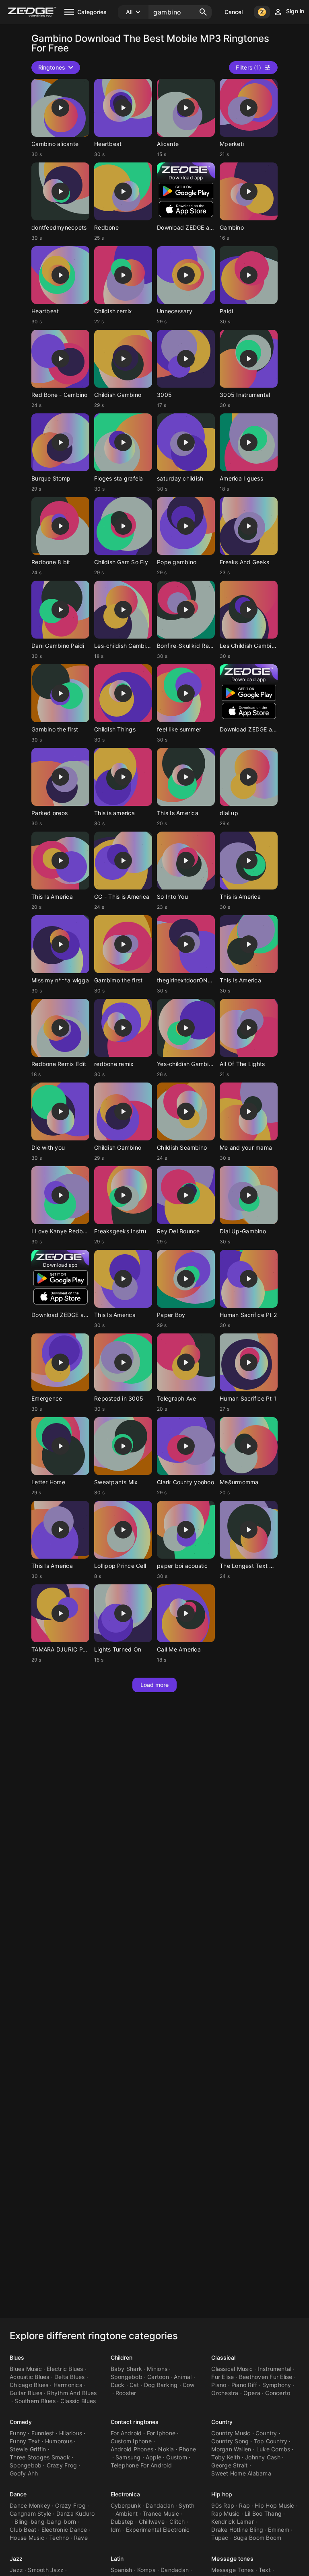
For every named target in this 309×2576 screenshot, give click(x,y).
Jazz (16, 2559)
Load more (155, 1685)
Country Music (231, 2433)
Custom (177, 2457)
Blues (17, 2357)
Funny (18, 2433)
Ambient (127, 2513)
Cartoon (158, 2377)
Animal (183, 2377)
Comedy (21, 2422)
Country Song (230, 2441)
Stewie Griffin (28, 2449)
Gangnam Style (30, 2513)
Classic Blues (78, 2401)
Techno (59, 2538)
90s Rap (223, 2505)
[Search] (203, 12)
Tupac (220, 2538)
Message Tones (232, 2570)
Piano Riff (244, 2385)
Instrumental (274, 2369)
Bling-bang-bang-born (45, 2522)
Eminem (279, 2530)
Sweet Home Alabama (241, 2473)
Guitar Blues (26, 2393)
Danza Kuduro (76, 2513)
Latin (117, 2559)
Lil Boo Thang (263, 2513)
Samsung (128, 2457)
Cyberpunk (126, 2505)
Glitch (177, 2522)
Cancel (234, 12)
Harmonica (68, 2385)
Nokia (166, 2449)
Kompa (146, 2570)
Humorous (59, 2441)
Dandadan (160, 2505)
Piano (219, 2385)
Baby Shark (127, 2369)
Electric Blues (65, 2369)
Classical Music (232, 2369)
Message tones (232, 2559)
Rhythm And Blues (72, 2393)
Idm (116, 2530)
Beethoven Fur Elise (266, 2377)
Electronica (125, 2494)
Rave (81, 2538)
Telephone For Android (141, 2465)
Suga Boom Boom (257, 2538)
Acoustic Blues (30, 2377)
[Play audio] (60, 108)
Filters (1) (248, 67)
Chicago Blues (29, 2385)
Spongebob (127, 2377)
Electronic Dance (64, 2530)
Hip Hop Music (274, 2505)
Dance (18, 2494)
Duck (118, 2385)
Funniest (43, 2433)
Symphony (277, 2385)
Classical (223, 2357)
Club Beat (23, 2530)
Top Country (271, 2441)
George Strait (229, 2465)
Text (265, 2570)
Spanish (122, 2570)
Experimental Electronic (158, 2530)
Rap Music (225, 2513)
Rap (244, 2505)
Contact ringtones (135, 2422)
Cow (189, 2385)
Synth (186, 2505)
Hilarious (71, 2433)
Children (122, 2357)
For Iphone (161, 2433)
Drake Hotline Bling (237, 2530)
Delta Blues (70, 2377)
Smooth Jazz (46, 2570)
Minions (157, 2369)
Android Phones (132, 2449)
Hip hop (222, 2494)
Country (222, 2422)
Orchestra (225, 2393)
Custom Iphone (131, 2441)
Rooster (126, 2393)
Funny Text (25, 2441)
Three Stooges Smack (40, 2457)
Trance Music (161, 2513)
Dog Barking (161, 2385)
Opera (252, 2393)
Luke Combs (273, 2449)
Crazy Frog (62, 2465)
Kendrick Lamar (233, 2522)
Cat (134, 2385)
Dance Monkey (30, 2505)
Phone (187, 2449)
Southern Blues (35, 2401)
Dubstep (122, 2522)
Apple (153, 2457)
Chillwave (152, 2522)
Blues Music (26, 2369)
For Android (126, 2433)
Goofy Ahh (24, 2473)
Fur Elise (222, 2377)
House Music (27, 2538)
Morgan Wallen (231, 2449)
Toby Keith (226, 2457)
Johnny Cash (263, 2457)
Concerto (278, 2393)
